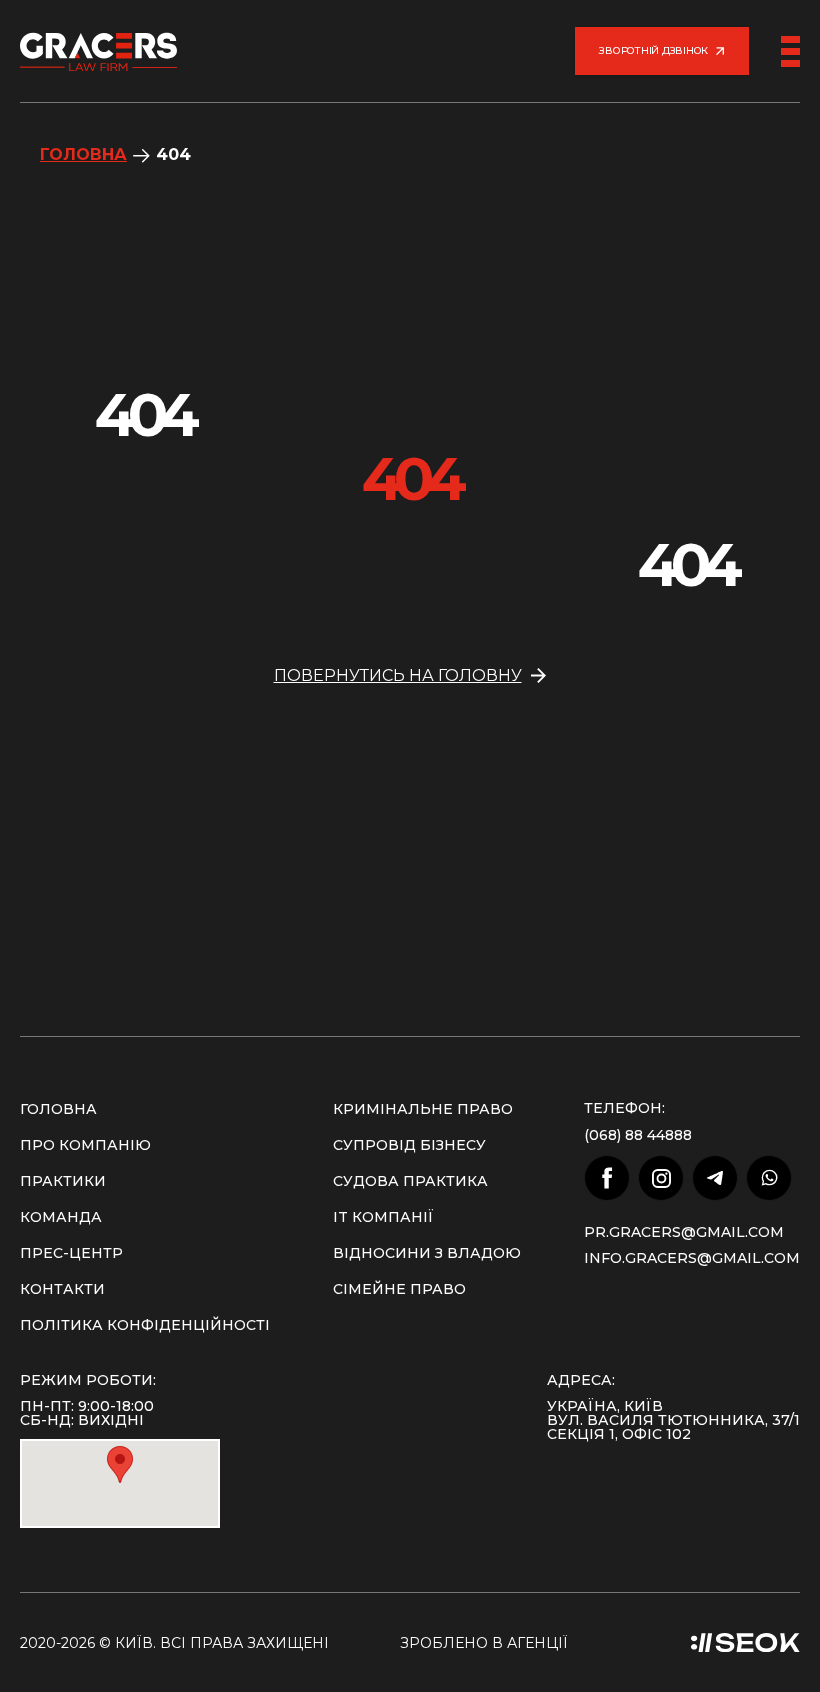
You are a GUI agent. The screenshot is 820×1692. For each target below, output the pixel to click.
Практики (63, 1181)
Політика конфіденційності (145, 1325)
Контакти (62, 1289)
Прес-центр (71, 1253)
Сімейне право (399, 1289)
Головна (83, 155)
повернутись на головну (398, 676)
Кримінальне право (423, 1109)
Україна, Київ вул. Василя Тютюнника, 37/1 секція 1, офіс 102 (673, 1420)
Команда (61, 1217)
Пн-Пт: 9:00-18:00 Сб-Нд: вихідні (87, 1413)
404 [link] (173, 154)
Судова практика (410, 1181)
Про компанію (85, 1145)
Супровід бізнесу (409, 1145)
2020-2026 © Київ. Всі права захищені (174, 1643)
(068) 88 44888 (638, 1135)
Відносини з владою (427, 1253)
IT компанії (383, 1217)
